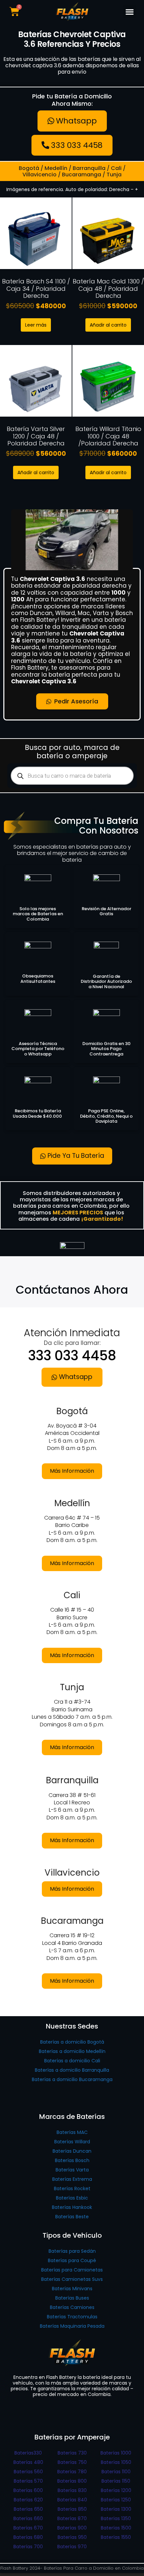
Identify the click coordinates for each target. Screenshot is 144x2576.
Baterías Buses (72, 2298)
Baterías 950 (72, 2537)
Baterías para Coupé (72, 2260)
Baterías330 (28, 2453)
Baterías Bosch (72, 2160)
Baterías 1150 (116, 2481)
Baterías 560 (28, 2472)
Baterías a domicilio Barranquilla (72, 2070)
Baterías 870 (72, 2518)
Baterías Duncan (72, 2151)
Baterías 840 (72, 2500)
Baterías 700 (28, 2547)
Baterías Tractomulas (72, 2317)
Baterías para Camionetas (72, 2270)
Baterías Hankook (72, 2207)
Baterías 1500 (116, 2528)
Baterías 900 (72, 2528)
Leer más (36, 325)
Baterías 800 (72, 2481)
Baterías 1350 (116, 2518)
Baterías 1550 (116, 2537)
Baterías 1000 (116, 2453)
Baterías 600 (28, 2490)
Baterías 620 (28, 2500)
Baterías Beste (72, 2217)
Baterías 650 (28, 2509)
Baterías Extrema (72, 2179)
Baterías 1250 (116, 2500)
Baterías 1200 (116, 2490)
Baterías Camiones (72, 2307)
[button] (130, 12)
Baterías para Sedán (72, 2251)
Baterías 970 (72, 2547)
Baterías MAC (72, 2132)
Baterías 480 (28, 2462)
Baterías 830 (72, 2490)
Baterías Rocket (72, 2188)
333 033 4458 (72, 1356)
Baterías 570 (28, 2481)
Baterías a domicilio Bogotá (72, 2042)
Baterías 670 (28, 2528)
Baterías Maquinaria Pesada (72, 2326)
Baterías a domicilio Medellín (72, 2051)
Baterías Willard (72, 2142)
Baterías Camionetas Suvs (72, 2279)
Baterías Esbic (72, 2198)
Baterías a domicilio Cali (72, 2061)
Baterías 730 (72, 2453)
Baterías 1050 (116, 2462)
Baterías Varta (72, 2170)
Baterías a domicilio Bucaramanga (72, 2079)
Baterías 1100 (116, 2472)
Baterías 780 (72, 2472)
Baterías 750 (72, 2462)
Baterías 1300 (116, 2509)
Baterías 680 (28, 2537)
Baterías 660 (28, 2518)
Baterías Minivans (72, 2289)
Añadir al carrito (108, 325)
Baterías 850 (72, 2509)
